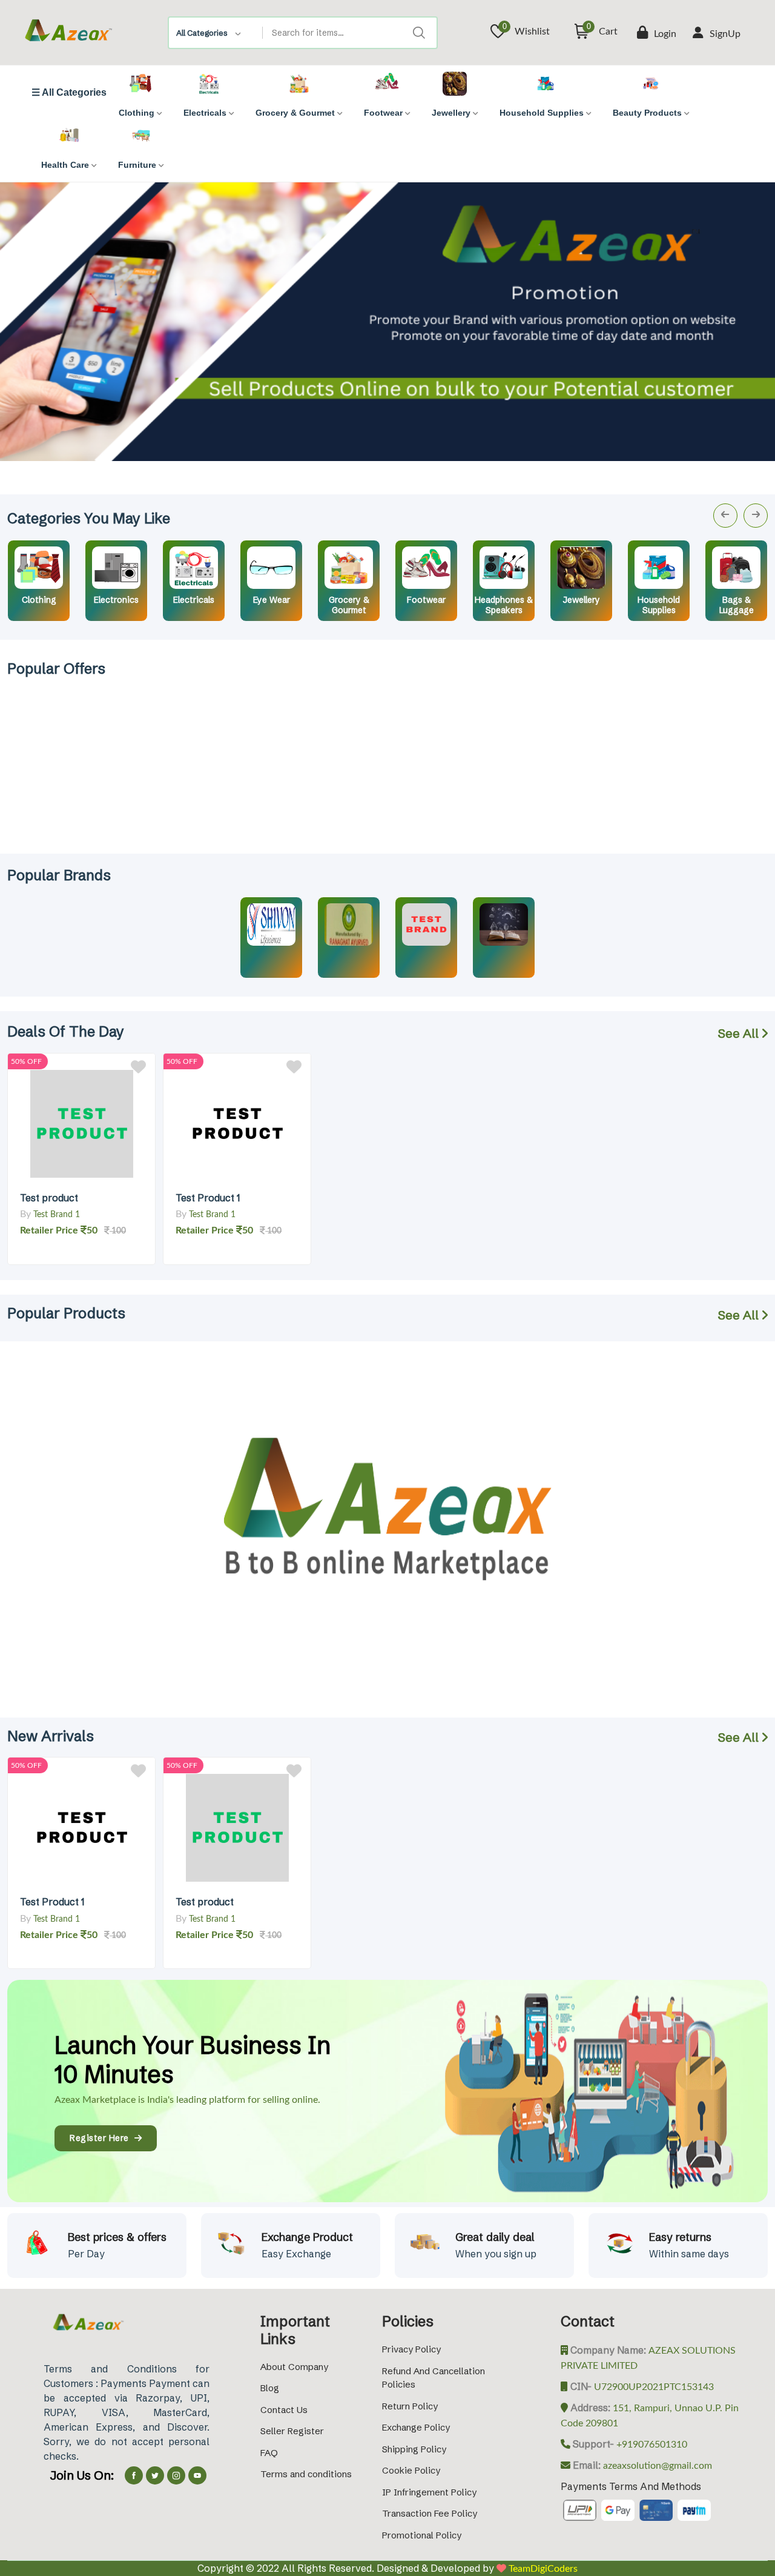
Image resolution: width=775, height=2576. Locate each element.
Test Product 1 (208, 1198)
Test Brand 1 (57, 1215)
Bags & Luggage (737, 605)
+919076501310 (651, 2445)
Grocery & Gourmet (349, 605)
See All (740, 1033)
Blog (270, 2388)
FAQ (269, 2453)
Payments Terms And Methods (631, 2486)
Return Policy (410, 2406)
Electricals (194, 600)
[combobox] (216, 33)
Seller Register (292, 2431)
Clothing (39, 600)
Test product (49, 1198)
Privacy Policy (411, 2349)
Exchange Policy (416, 2427)
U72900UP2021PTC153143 (653, 2387)
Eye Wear (272, 600)
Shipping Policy (414, 2449)
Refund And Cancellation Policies (434, 2378)
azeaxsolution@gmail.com (656, 2466)
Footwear (426, 600)
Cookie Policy (411, 2470)
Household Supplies (659, 605)
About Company (294, 2367)
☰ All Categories (69, 93)
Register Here (102, 2138)
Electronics (116, 600)
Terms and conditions (306, 2474)
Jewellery (582, 600)
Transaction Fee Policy (430, 2513)
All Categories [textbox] (202, 33)
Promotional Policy (422, 2535)
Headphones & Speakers (504, 605)
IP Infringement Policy (429, 2492)
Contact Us (284, 2410)
